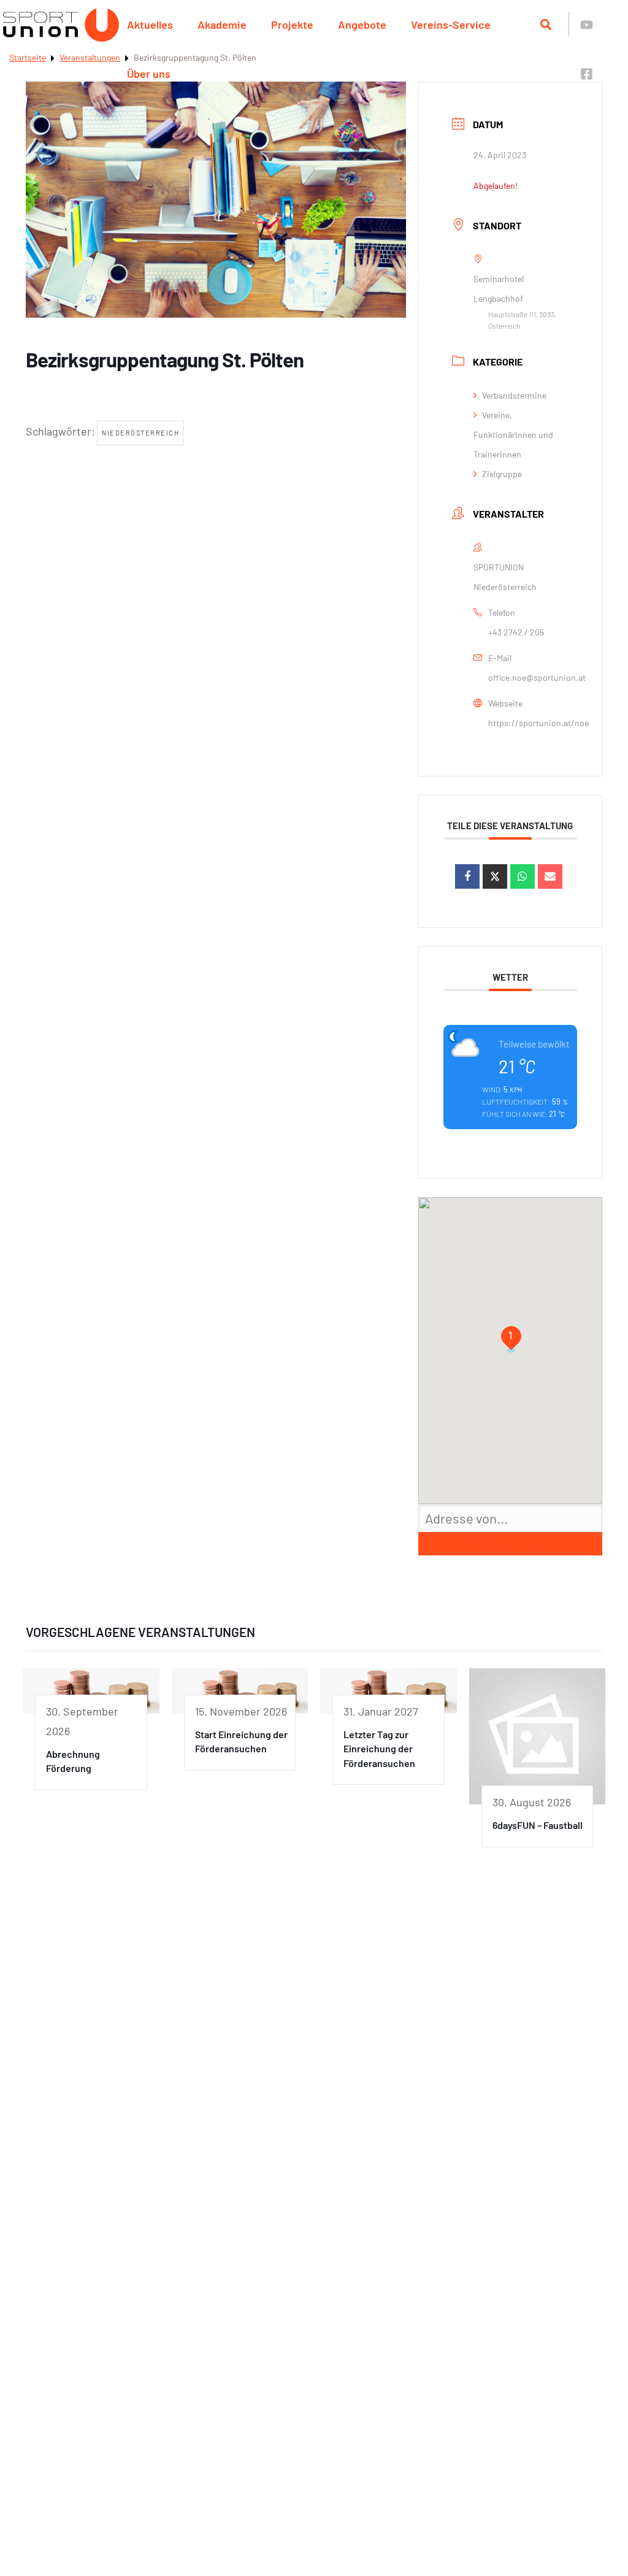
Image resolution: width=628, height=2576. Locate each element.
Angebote (362, 25)
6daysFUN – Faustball (538, 1825)
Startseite (28, 57)
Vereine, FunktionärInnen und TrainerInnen (513, 435)
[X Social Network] (495, 876)
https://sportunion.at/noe (538, 723)
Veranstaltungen (90, 57)
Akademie (222, 25)
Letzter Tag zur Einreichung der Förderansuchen (379, 1749)
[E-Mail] (550, 876)
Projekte (292, 25)
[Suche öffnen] (546, 25)
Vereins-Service (451, 25)
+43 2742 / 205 (516, 632)
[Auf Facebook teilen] (467, 876)
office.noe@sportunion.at (537, 677)
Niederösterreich (140, 433)
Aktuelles (150, 25)
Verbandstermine (514, 395)
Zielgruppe (502, 474)
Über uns (149, 74)
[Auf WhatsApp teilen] (523, 876)
